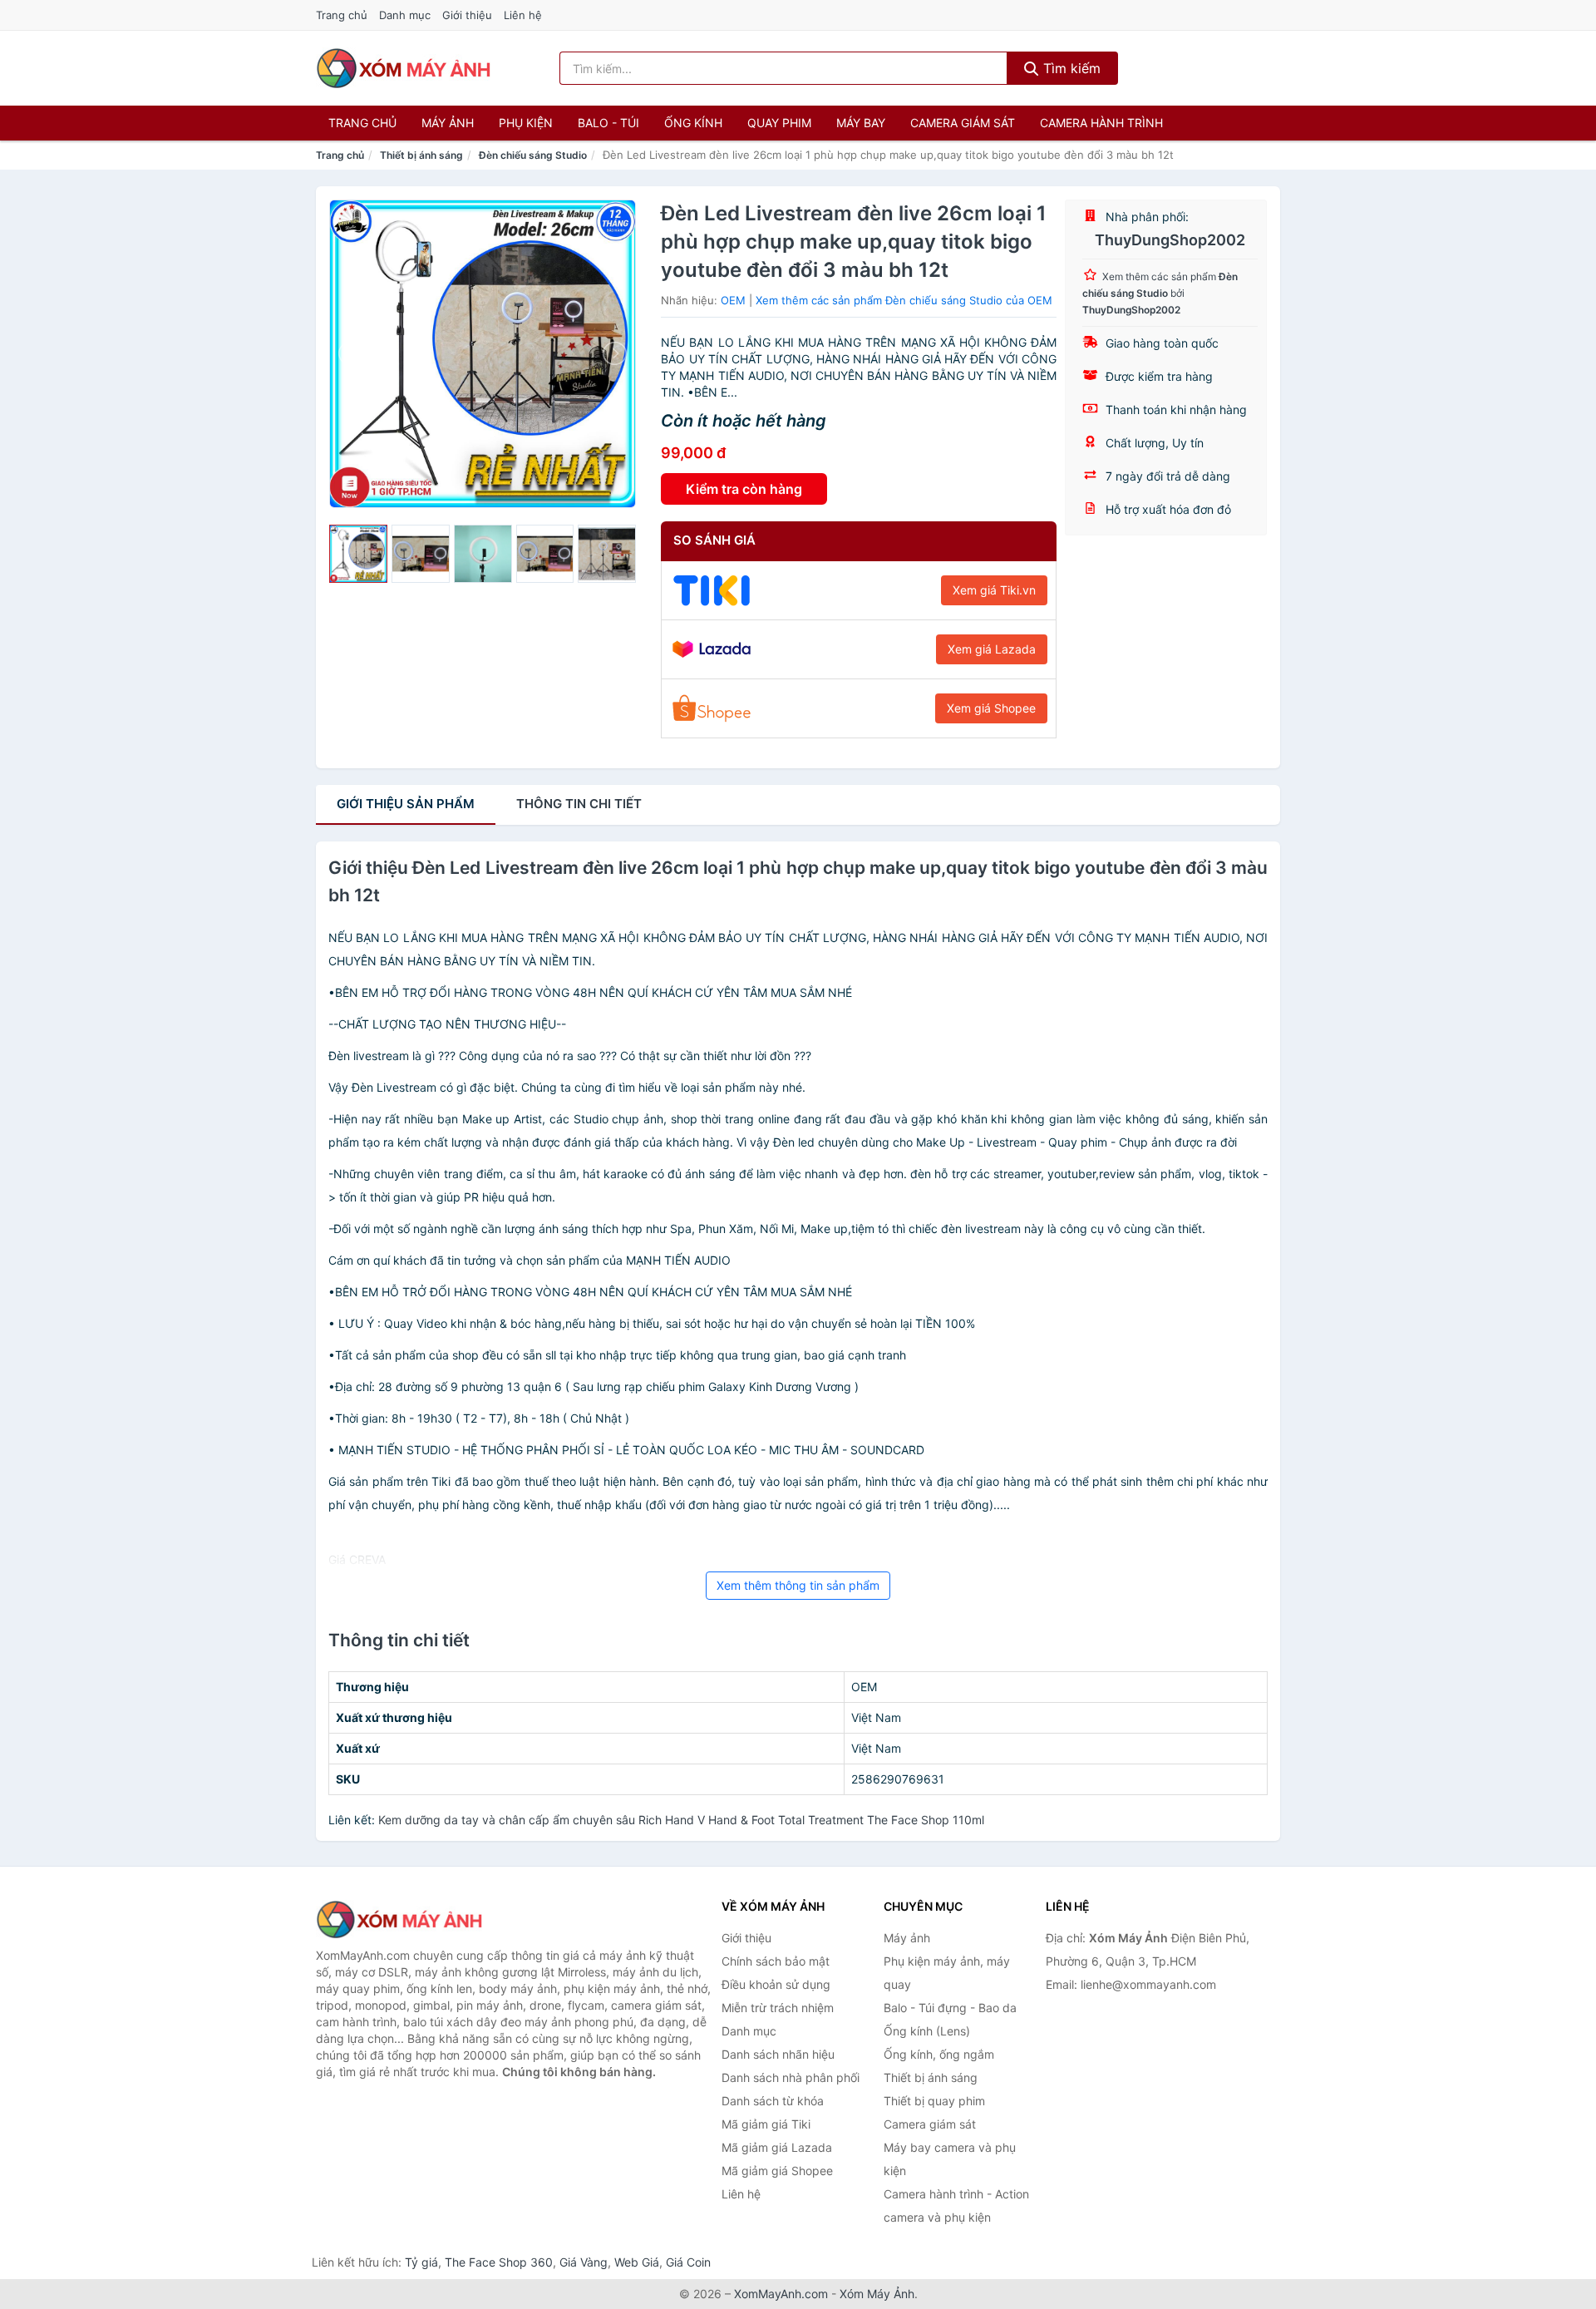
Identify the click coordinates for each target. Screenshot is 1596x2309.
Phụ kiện (526, 123)
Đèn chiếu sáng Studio (533, 155)
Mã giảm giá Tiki (766, 2124)
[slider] (358, 554)
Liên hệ (523, 15)
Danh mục (405, 15)
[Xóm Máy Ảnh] (399, 1920)
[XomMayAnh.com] (403, 68)
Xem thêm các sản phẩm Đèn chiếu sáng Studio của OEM (904, 300)
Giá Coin (688, 2262)
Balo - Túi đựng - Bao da (950, 2008)
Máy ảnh (448, 123)
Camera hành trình (1101, 123)
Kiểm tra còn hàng (744, 489)
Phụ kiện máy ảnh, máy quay (947, 1973)
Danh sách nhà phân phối (791, 2077)
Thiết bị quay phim (934, 2101)
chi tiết (579, 804)
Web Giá (637, 2262)
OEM (733, 300)
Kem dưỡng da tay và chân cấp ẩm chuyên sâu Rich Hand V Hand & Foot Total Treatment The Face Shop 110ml (681, 1820)
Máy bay (861, 123)
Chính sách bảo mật (776, 1961)
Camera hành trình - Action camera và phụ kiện (956, 2205)
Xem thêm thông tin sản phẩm (798, 1585)
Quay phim (779, 123)
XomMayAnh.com (781, 2294)
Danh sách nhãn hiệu (778, 2054)
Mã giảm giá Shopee (777, 2171)
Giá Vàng (584, 2262)
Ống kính (693, 123)
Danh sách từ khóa (773, 2101)
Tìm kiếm (1070, 68)
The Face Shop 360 (499, 2262)
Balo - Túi (608, 123)
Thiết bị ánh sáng (421, 155)
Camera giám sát (963, 123)
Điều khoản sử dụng (776, 1984)
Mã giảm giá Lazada (777, 2147)
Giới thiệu (467, 15)
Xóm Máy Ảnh (877, 2294)
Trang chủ (342, 15)
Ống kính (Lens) (927, 2031)
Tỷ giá (421, 2262)
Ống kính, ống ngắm (939, 2054)
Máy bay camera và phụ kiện (950, 2159)
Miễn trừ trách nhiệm (778, 2008)
